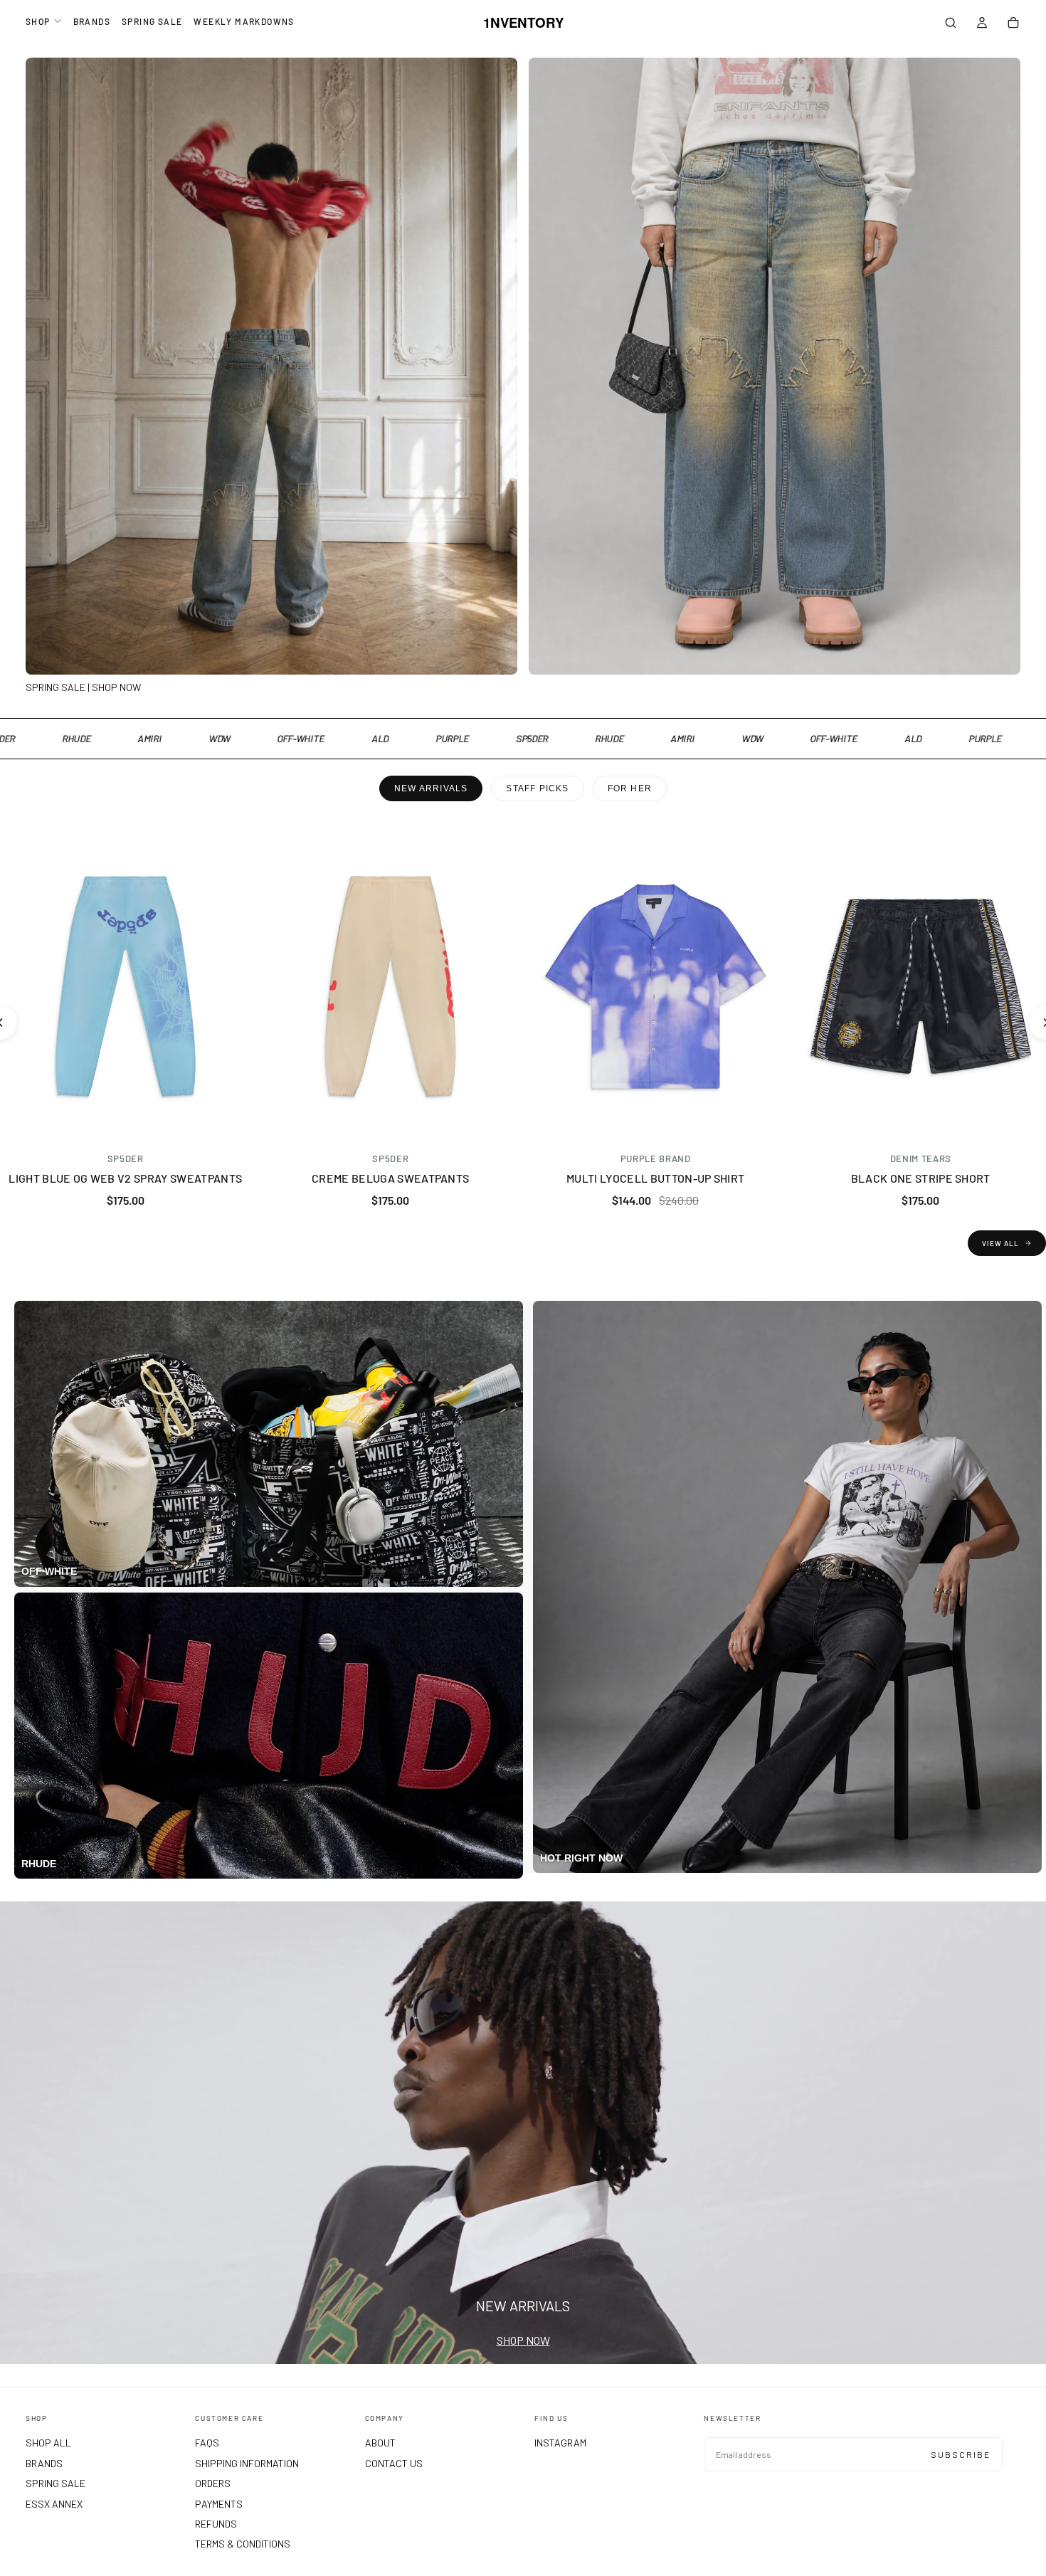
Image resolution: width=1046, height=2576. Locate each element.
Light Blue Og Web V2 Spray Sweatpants (125, 1178)
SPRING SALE (152, 21)
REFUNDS (216, 2524)
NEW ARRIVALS (431, 788)
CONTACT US (394, 2463)
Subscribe (961, 2454)
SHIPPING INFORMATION (247, 2463)
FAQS (207, 2443)
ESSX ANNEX (54, 2504)
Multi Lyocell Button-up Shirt (655, 1178)
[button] (951, 24)
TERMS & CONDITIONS (243, 2544)
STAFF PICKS (537, 788)
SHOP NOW (523, 2340)
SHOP (38, 21)
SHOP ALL (48, 2443)
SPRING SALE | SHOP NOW (83, 687)
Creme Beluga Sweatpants (390, 1178)
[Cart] (1013, 24)
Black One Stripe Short (921, 1178)
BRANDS (92, 21)
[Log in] (982, 24)
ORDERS (213, 2483)
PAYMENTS (219, 2504)
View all (1000, 1243)
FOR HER (630, 788)
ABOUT (380, 2443)
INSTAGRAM (560, 2443)
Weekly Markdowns (244, 21)
